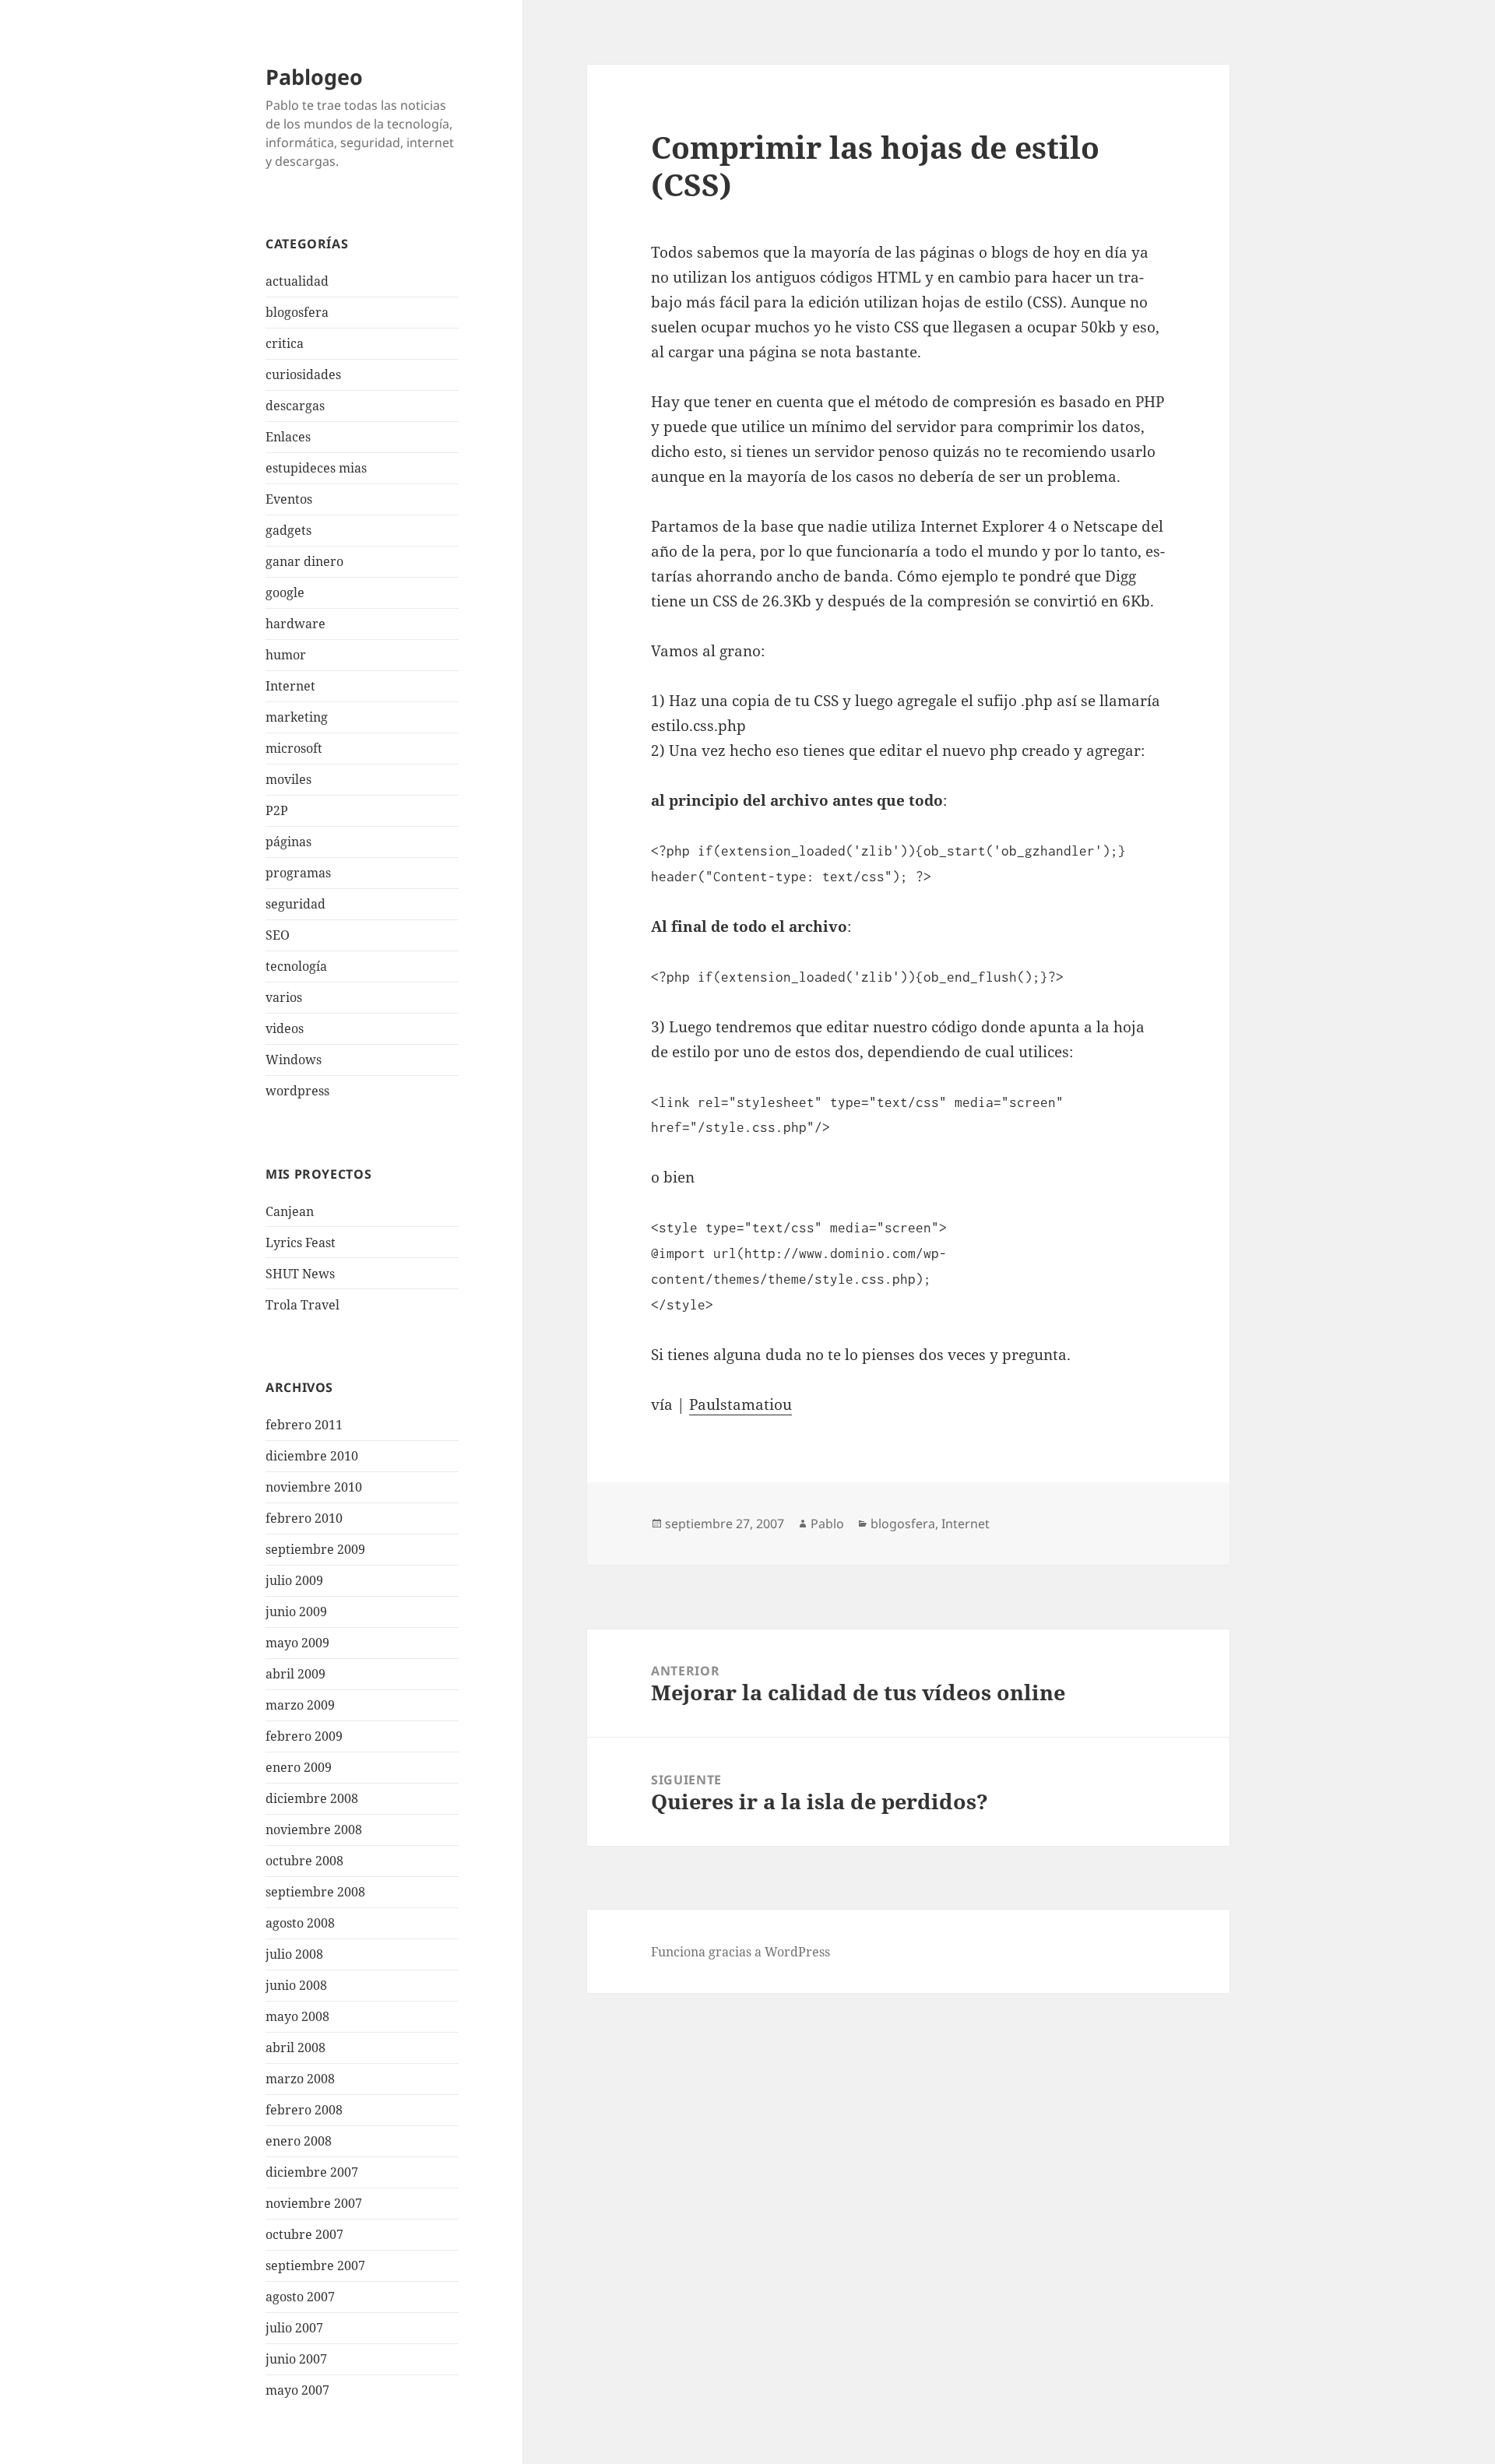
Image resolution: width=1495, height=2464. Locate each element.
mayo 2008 (297, 2016)
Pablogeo (314, 77)
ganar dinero (304, 561)
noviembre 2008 (314, 1830)
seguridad (295, 904)
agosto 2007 (300, 2297)
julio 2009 (294, 1580)
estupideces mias (316, 468)
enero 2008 (299, 2141)
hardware (295, 624)
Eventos (289, 499)
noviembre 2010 (314, 1487)
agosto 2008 (300, 1923)
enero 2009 (299, 1767)
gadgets (288, 530)
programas (298, 873)
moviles (288, 779)
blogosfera (297, 312)
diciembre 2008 (312, 1798)
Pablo (827, 1524)
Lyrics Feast (301, 1243)
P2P (277, 810)
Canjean (290, 1211)
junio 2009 (296, 1612)
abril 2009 (295, 1674)
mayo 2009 (297, 1643)
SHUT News (300, 1274)
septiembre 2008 (315, 1892)
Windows (294, 1060)
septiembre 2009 (315, 1549)
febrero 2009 (304, 1736)
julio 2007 (294, 2328)
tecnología (296, 966)
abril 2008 (295, 2047)
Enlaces (288, 437)
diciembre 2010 (312, 1456)
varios (284, 997)
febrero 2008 (304, 2110)
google (285, 592)
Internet (290, 686)
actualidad (297, 281)
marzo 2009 (300, 1705)
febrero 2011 (304, 1425)
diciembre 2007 (312, 2172)
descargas (295, 406)
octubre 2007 (304, 2234)
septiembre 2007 (315, 2265)
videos (285, 1028)
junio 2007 (296, 2359)
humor (286, 655)
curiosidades (303, 374)
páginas (288, 842)
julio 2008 (294, 1954)
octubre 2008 (304, 1861)
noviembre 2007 (314, 2203)
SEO (278, 935)
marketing (297, 717)
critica (285, 343)
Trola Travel (303, 1305)
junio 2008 (296, 1985)
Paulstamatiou (740, 1404)
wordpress (297, 1091)
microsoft (294, 748)
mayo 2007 (297, 2390)
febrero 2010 (304, 1518)
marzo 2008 (300, 2079)
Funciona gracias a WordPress (740, 1952)
